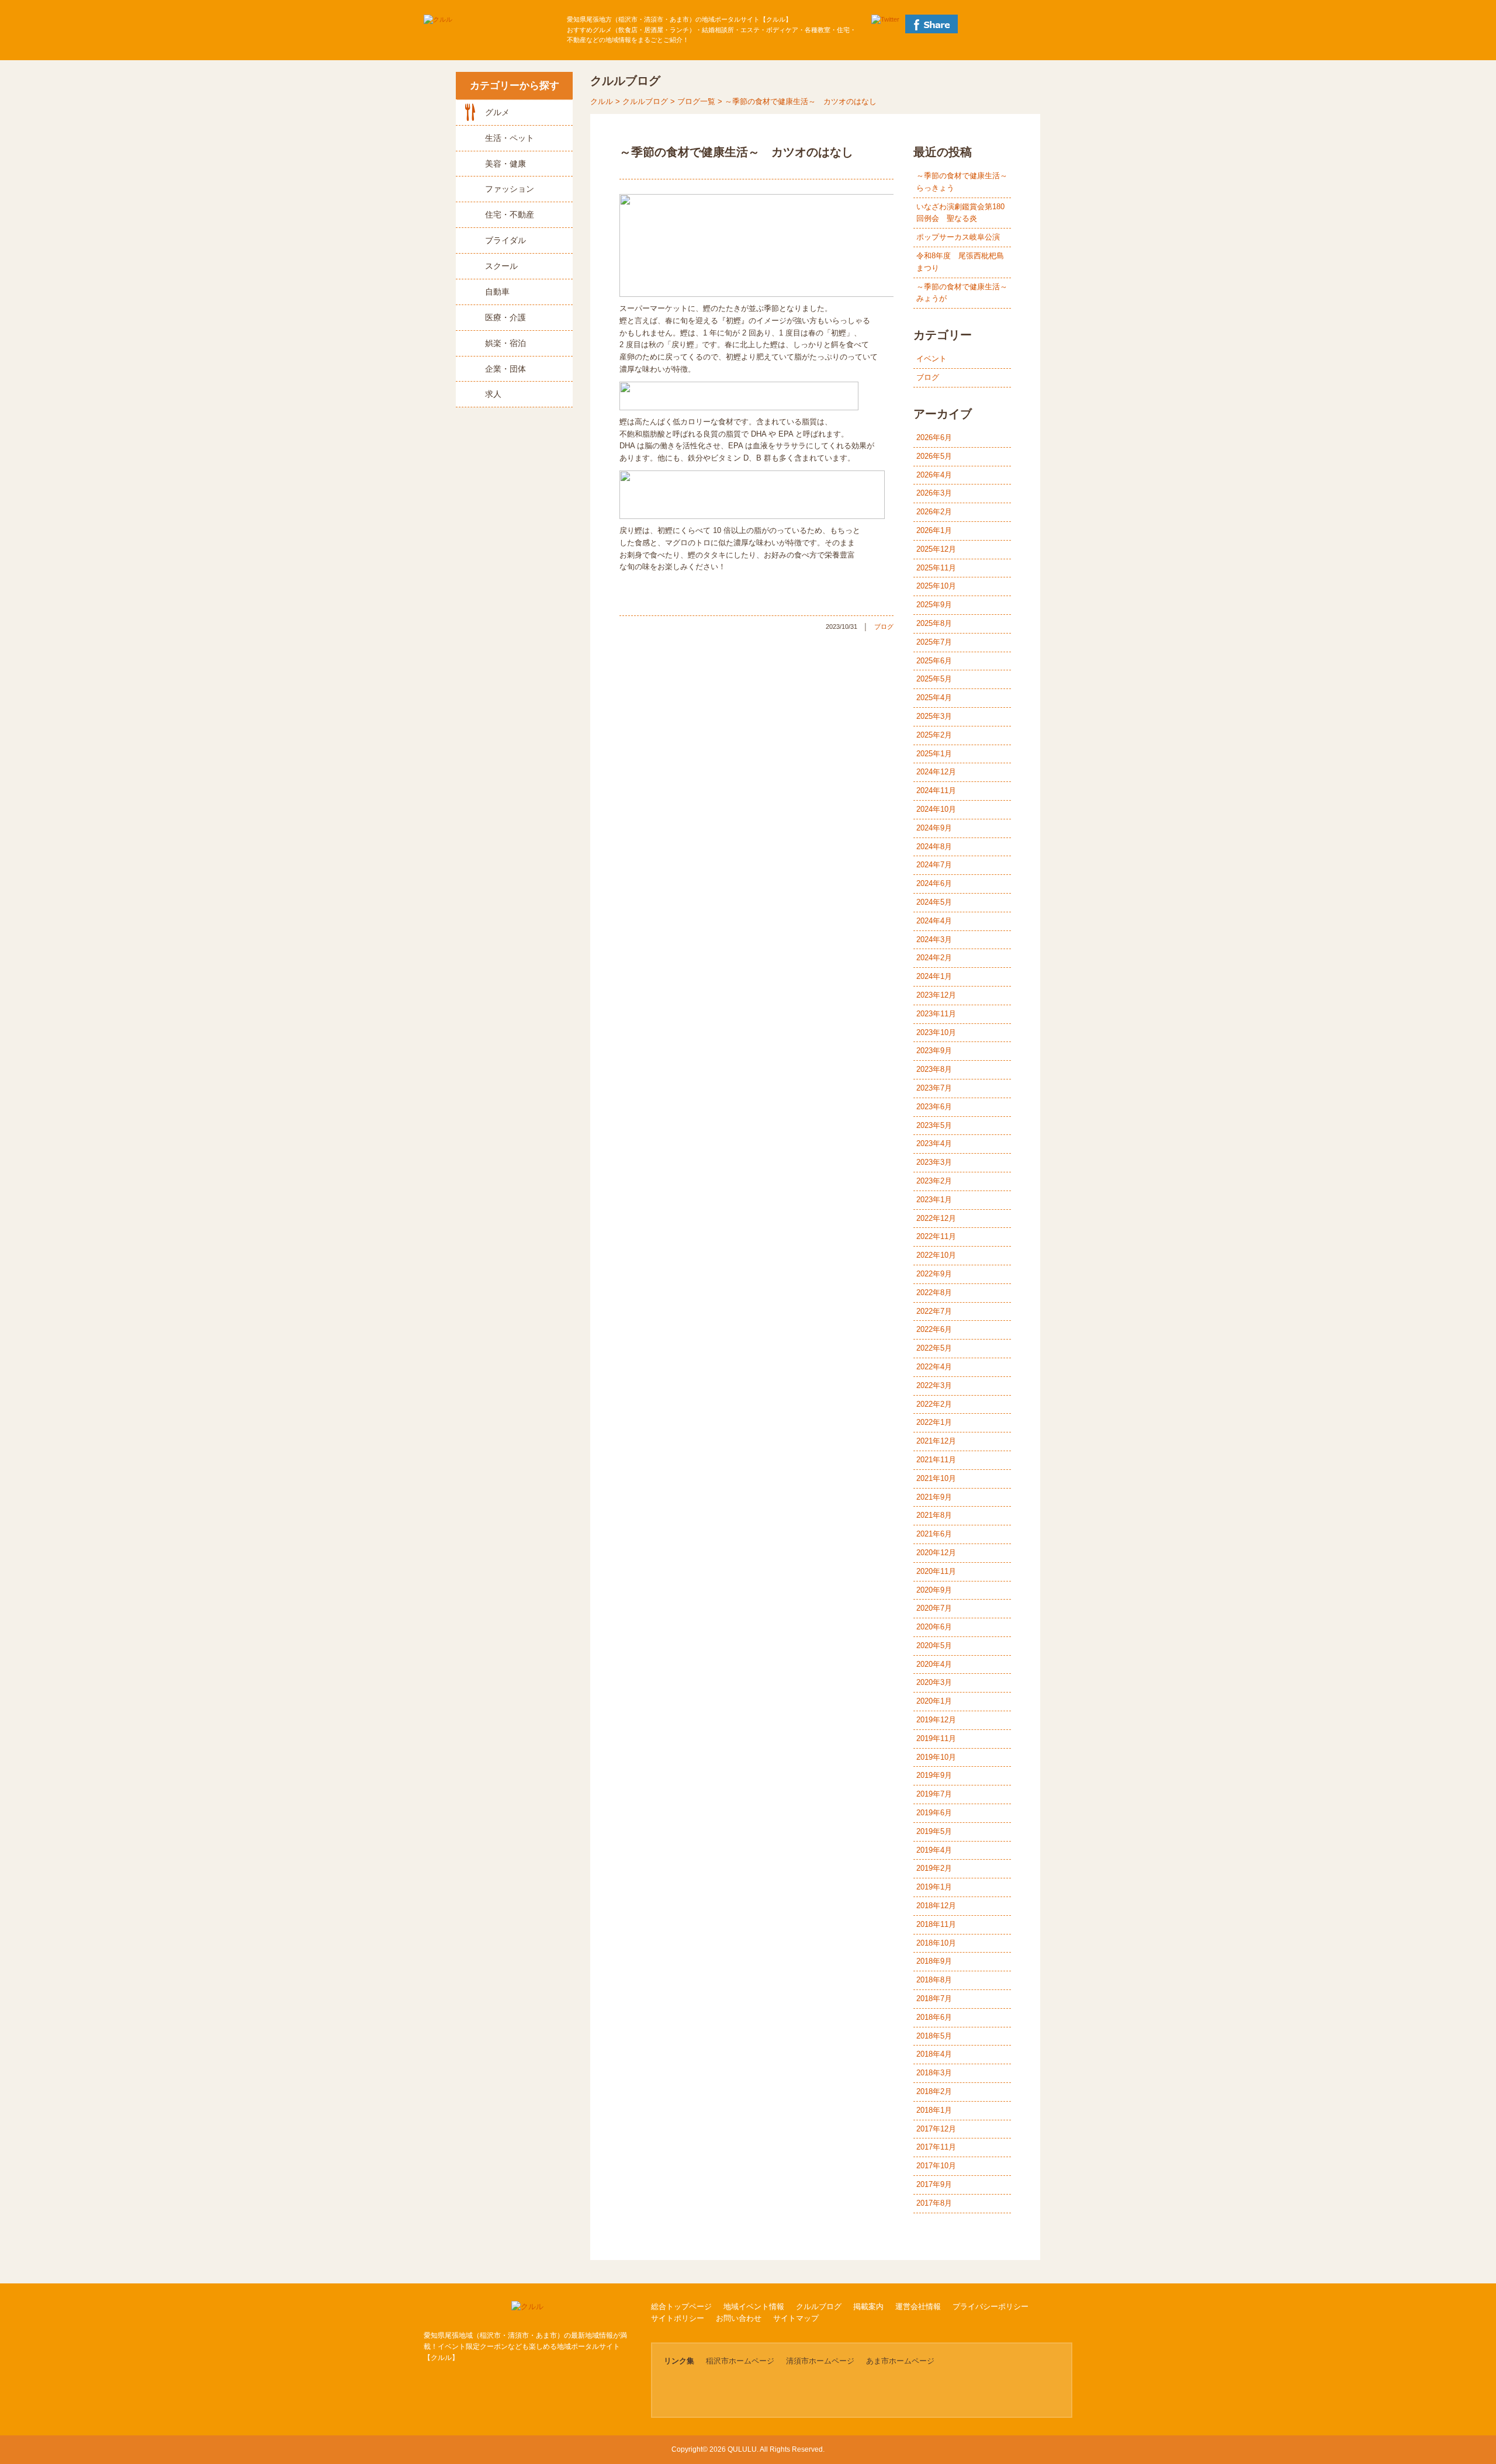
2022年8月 (934, 1292)
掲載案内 (868, 2306)
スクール (501, 266)
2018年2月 (934, 2091)
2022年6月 (934, 1329)
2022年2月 (934, 1404)
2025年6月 (934, 661)
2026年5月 (934, 456)
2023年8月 (934, 1069)
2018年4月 (934, 2054)
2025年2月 (934, 735)
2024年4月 (934, 921)
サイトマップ (796, 2318)
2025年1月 (934, 754)
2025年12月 (936, 549)
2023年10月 (936, 1032)
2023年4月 (934, 1143)
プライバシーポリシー (991, 2306)
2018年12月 (936, 1906)
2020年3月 (934, 1682)
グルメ (497, 112)
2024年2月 (934, 958)
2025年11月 (936, 568)
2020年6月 (934, 1627)
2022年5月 (934, 1348)
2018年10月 (936, 1943)
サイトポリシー (678, 2318)
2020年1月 (934, 1701)
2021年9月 (934, 1497)
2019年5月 (934, 1831)
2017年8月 (934, 2203)
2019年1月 (934, 1887)
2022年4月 (934, 1367)
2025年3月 (934, 716)
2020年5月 (934, 1645)
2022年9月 (934, 1274)
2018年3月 (934, 2073)
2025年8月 (934, 623)
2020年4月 (934, 1664)
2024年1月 (934, 976)
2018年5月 (934, 2036)
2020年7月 (934, 1608)
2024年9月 (934, 828)
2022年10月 (936, 1255)
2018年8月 (934, 1980)
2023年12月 (936, 995)
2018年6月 (934, 2017)
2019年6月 (934, 1813)
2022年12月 (936, 1218)
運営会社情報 (918, 2306)
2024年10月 (936, 809)
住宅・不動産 (510, 214)
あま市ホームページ (900, 2361)
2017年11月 (936, 2147)
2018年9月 (934, 1961)
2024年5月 (934, 902)
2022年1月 (934, 1422)
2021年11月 (936, 1460)
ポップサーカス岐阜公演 (958, 237)
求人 (493, 394)
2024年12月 (936, 772)
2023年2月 (934, 1181)
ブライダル (505, 240)
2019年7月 (934, 1794)
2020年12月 (936, 1553)
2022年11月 (936, 1236)
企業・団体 (505, 369)
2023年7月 (934, 1088)
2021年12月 (936, 1441)
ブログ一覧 (696, 101)
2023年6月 (934, 1107)
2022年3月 (934, 1385)
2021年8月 (934, 1515)
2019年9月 (934, 1775)
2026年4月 (934, 475)
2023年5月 (934, 1125)
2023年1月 (934, 1200)
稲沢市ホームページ (740, 2361)
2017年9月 (934, 2184)
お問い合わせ (739, 2318)
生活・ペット (510, 138)
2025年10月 (936, 586)
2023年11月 (936, 1014)
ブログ (884, 627)
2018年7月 (934, 1998)
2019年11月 (936, 1738)
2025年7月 (934, 642)
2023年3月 (934, 1162)
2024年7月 (934, 865)
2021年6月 (934, 1534)
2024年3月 (934, 939)
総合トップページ (681, 2306)
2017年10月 (936, 2166)
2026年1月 (934, 530)
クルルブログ (645, 101)
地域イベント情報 (754, 2306)
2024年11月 (936, 790)
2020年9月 (934, 1590)
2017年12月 (936, 2129)
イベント (931, 359)
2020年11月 (936, 1571)
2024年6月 (934, 883)
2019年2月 (934, 1868)
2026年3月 (934, 493)
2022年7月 (934, 1311)
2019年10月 (936, 1757)
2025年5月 (934, 679)
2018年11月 (936, 1924)
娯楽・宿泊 (505, 343)
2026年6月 (934, 437)
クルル (602, 101)
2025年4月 (934, 698)
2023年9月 (934, 1051)
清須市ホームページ (820, 2361)
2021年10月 (936, 1478)
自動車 (497, 292)
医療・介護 (505, 317)
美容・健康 (505, 164)
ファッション (510, 189)
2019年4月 (934, 1850)
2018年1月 (934, 2110)
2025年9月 (934, 605)
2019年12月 (936, 1720)
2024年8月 (934, 847)
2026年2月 (934, 512)
